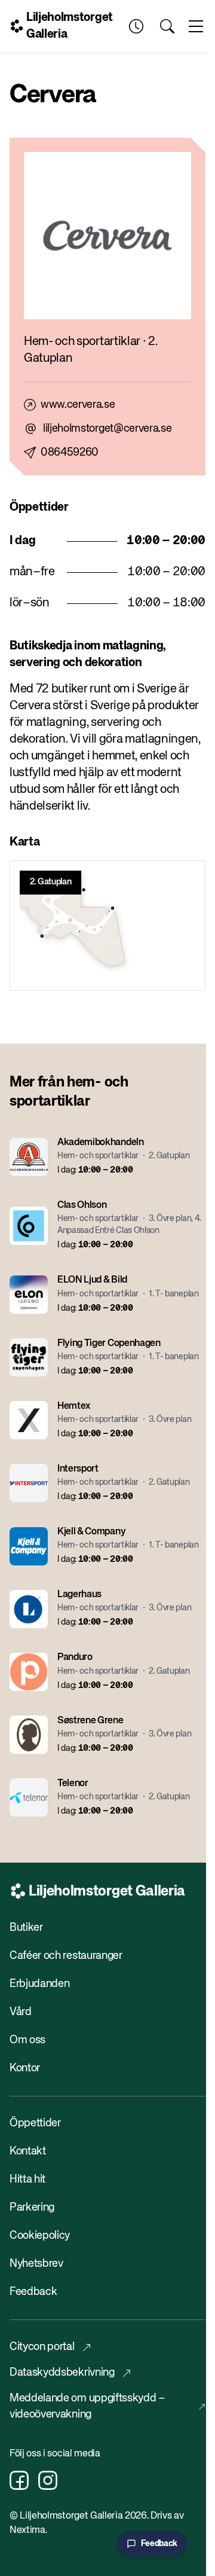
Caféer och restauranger (66, 1956)
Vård (21, 2012)
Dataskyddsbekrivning (62, 2373)
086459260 (70, 453)
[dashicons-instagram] (48, 2480)
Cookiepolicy (40, 2236)
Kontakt (28, 2151)
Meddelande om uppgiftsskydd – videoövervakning (87, 2406)
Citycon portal (42, 2347)
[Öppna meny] (196, 26)
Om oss (27, 2040)
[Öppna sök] (167, 26)
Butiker (26, 1928)
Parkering (32, 2208)
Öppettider (35, 2123)
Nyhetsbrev (36, 2264)
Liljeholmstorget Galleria (70, 26)
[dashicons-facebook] (19, 2480)
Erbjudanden (39, 1984)
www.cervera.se (78, 405)
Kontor (25, 2068)
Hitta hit (27, 2180)
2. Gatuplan (50, 882)
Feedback (33, 2292)
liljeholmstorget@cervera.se (107, 429)
